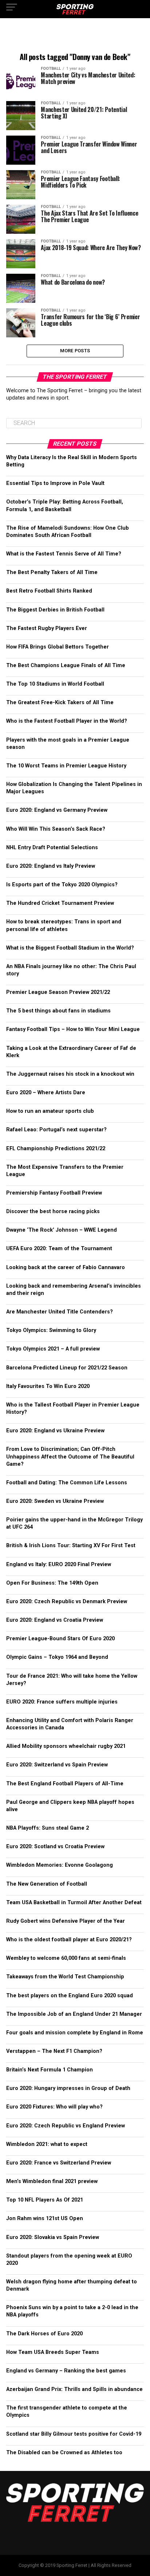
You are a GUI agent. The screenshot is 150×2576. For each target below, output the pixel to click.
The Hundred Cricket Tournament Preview (60, 903)
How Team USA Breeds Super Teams (53, 2352)
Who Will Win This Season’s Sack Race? (56, 829)
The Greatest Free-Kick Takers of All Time (60, 703)
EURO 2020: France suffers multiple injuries (62, 1702)
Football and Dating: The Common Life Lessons (67, 1483)
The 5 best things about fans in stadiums (58, 1011)
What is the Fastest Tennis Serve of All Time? (64, 554)
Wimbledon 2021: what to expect (47, 2144)
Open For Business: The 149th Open (52, 1583)
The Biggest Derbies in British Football (55, 610)
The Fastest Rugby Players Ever (47, 628)
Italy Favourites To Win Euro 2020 (48, 1386)
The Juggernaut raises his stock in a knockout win (70, 1074)
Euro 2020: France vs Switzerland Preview (59, 2163)
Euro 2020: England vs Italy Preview (51, 866)
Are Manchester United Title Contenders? (60, 1312)
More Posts (75, 351)
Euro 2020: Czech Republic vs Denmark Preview (67, 1602)
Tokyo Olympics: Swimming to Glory (51, 1330)
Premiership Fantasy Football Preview (54, 1193)
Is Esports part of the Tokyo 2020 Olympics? (62, 885)
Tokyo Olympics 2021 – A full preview (53, 1349)
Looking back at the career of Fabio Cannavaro (66, 1267)
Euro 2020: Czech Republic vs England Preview (66, 2126)
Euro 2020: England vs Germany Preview (57, 810)
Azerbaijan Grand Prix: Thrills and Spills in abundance (74, 2389)
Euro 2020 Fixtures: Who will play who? (54, 2107)
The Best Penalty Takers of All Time (52, 572)
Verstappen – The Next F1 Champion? (54, 2051)
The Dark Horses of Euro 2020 (44, 2334)
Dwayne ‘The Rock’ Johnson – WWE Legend (62, 1230)
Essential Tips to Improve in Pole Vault (55, 483)
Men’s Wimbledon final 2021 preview (52, 2181)
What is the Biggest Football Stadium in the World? (70, 948)
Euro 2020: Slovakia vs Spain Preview (53, 2237)
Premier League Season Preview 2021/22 (58, 992)
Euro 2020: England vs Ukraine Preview (55, 1431)
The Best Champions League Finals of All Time (66, 665)
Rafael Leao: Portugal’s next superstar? (56, 1130)
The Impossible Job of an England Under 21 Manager (74, 2014)
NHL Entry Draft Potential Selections (52, 848)
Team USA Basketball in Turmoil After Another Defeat (74, 1903)
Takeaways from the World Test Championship (65, 1977)
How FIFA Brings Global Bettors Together (58, 647)
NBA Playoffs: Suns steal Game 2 (48, 1828)
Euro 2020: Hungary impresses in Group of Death (68, 2088)
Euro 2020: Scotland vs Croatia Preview (55, 1847)
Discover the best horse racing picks (53, 1211)
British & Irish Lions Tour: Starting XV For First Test (71, 1546)
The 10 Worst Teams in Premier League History (66, 766)
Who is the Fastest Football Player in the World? (67, 721)
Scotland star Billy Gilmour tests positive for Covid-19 (74, 2434)
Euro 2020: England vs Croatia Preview (55, 1620)
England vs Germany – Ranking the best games (66, 2371)
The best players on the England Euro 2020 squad (70, 1996)
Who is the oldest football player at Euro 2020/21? (69, 1940)
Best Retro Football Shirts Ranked (49, 591)
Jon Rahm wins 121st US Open (45, 2218)
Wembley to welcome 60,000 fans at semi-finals (66, 1958)
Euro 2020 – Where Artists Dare (46, 1093)
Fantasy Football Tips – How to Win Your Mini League (73, 1029)
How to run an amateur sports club (51, 1111)
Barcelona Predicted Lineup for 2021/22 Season (67, 1368)
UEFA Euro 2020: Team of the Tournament (59, 1249)
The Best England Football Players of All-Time (65, 1784)
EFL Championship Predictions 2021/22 (56, 1149)
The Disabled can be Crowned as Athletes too (64, 2453)
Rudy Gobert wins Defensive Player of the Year (66, 1921)
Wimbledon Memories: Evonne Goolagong (60, 1865)
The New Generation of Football (47, 1884)
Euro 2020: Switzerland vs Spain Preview (57, 1765)
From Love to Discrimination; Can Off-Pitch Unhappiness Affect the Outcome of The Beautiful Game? (70, 1456)
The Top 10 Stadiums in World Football (55, 684)
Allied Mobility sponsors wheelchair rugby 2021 (66, 1746)
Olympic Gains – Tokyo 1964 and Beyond (57, 1657)
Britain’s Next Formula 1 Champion (50, 2070)
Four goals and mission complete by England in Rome (75, 2033)
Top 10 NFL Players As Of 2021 (45, 2200)
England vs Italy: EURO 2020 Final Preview (59, 1564)
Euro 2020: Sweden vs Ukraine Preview (55, 1501)
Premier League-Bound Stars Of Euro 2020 (60, 1639)
